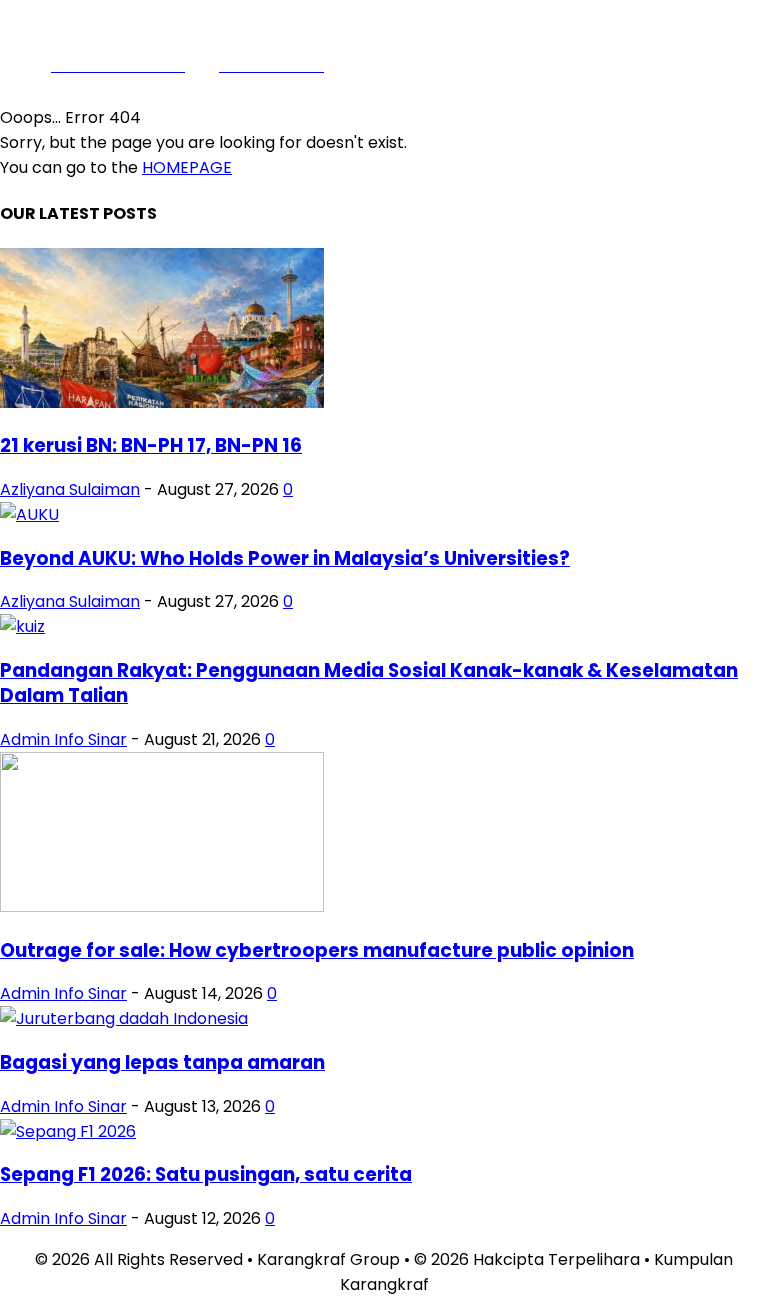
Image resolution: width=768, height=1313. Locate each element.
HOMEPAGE (187, 167)
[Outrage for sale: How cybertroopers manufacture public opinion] (162, 906)
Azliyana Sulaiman (70, 489)
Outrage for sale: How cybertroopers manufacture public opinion (317, 950)
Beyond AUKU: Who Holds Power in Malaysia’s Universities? (285, 558)
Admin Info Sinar (63, 739)
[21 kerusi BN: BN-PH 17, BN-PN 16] (162, 402)
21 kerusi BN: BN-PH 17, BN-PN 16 (151, 445)
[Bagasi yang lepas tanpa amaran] (124, 1018)
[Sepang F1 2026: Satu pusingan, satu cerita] (68, 1131)
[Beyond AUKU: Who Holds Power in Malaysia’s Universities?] (29, 514)
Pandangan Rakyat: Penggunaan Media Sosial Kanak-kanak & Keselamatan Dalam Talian (369, 683)
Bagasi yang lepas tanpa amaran (162, 1062)
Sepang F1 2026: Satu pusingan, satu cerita (206, 1174)
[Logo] (553, 47)
